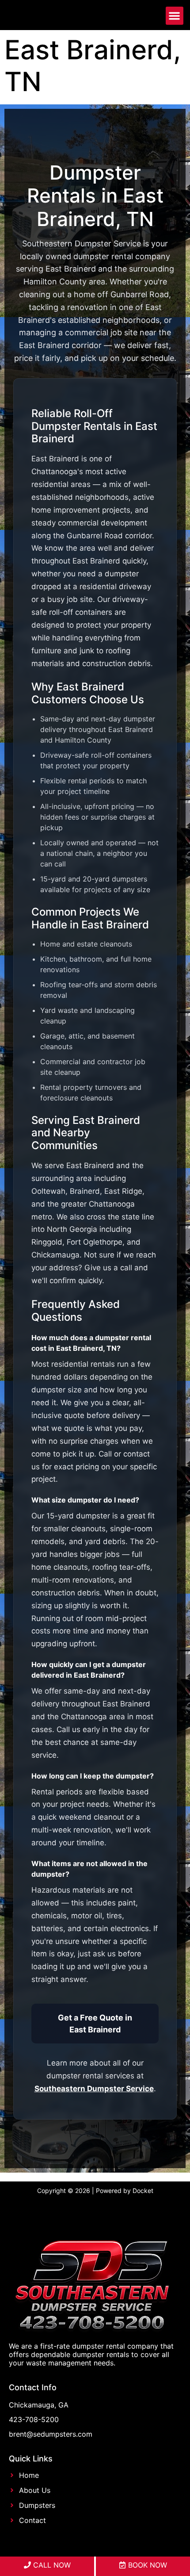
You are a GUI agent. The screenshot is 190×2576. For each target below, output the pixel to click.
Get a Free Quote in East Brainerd (95, 2024)
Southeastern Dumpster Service (94, 2089)
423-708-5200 (34, 2419)
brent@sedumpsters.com (51, 2434)
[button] (175, 16)
